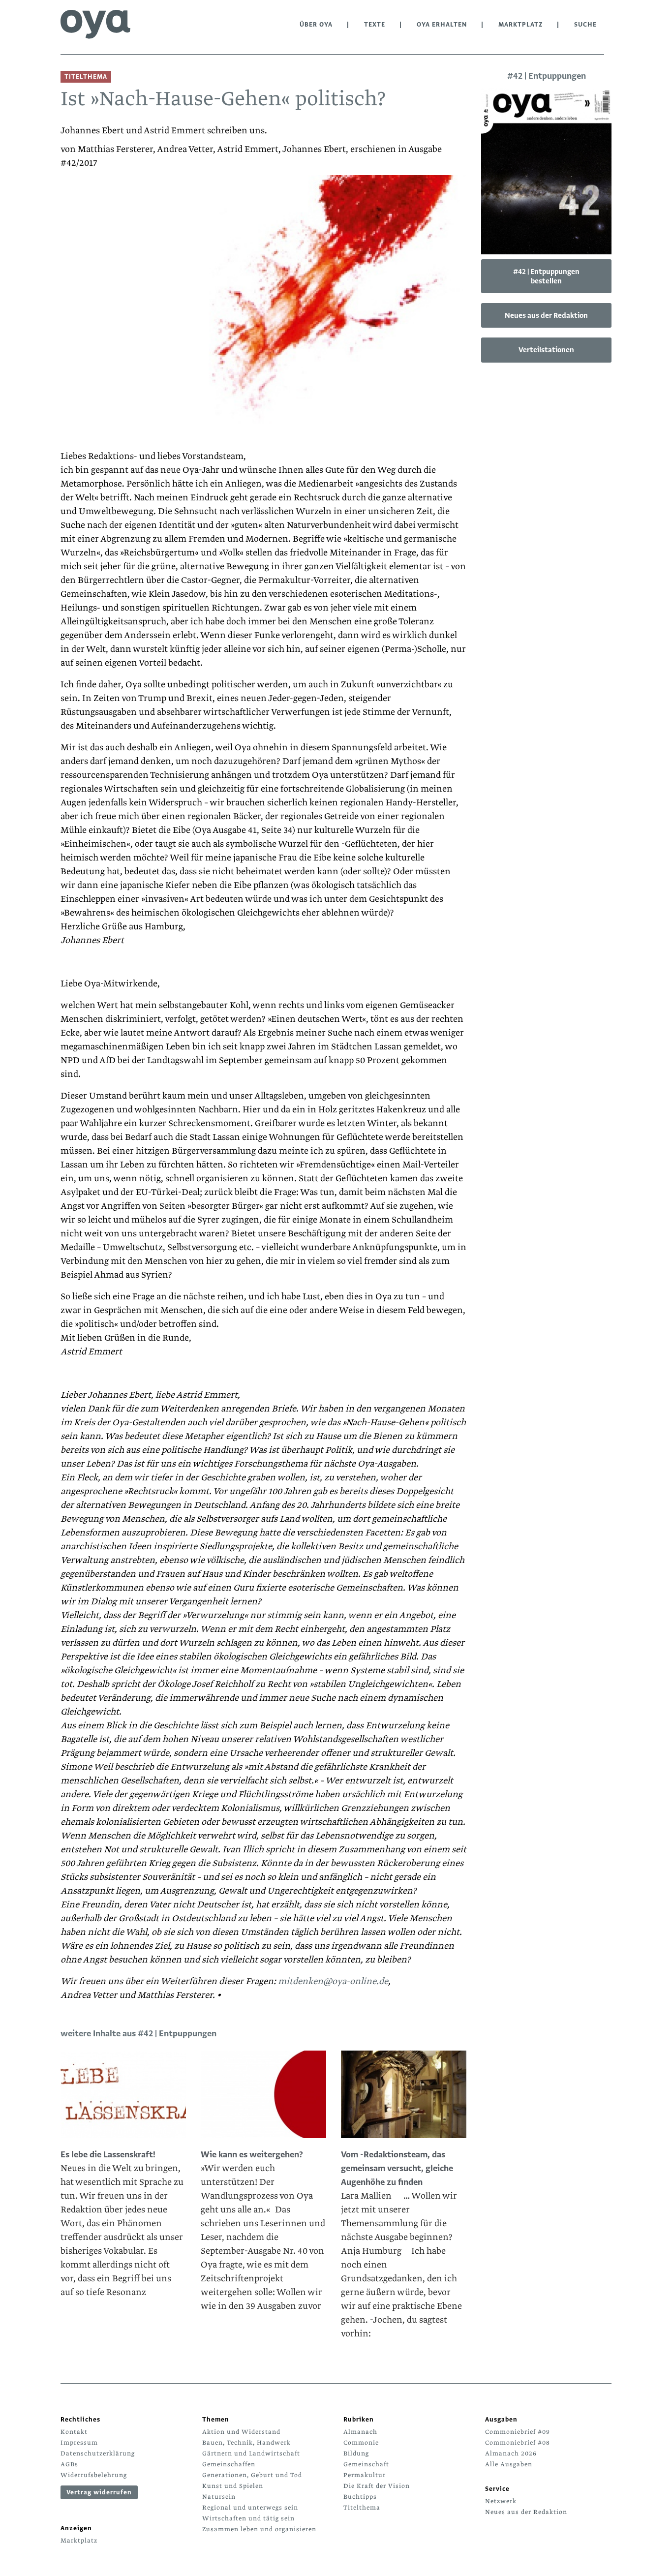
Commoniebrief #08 (518, 2443)
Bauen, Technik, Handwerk (246, 2443)
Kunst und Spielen (233, 2486)
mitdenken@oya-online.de (333, 1981)
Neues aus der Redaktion (546, 315)
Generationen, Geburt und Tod (252, 2475)
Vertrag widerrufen (99, 2492)
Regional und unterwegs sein (250, 2508)
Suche (585, 25)
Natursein (219, 2497)
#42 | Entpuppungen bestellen (546, 276)
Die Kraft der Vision (377, 2486)
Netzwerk (501, 2501)
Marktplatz (520, 25)
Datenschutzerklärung (98, 2453)
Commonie (361, 2443)
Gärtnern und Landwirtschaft (251, 2453)
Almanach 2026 (511, 2453)
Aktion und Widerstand (241, 2432)
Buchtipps (360, 2497)
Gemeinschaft (366, 2464)
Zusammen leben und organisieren (259, 2529)
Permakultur (365, 2475)
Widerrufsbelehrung (94, 2475)
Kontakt (74, 2432)
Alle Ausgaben (509, 2464)
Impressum (79, 2443)
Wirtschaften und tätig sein (248, 2518)
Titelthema (362, 2508)
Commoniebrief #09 (518, 2432)
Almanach (360, 2432)
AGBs (69, 2464)
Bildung (356, 2453)
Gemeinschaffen (229, 2464)
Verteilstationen (546, 350)
